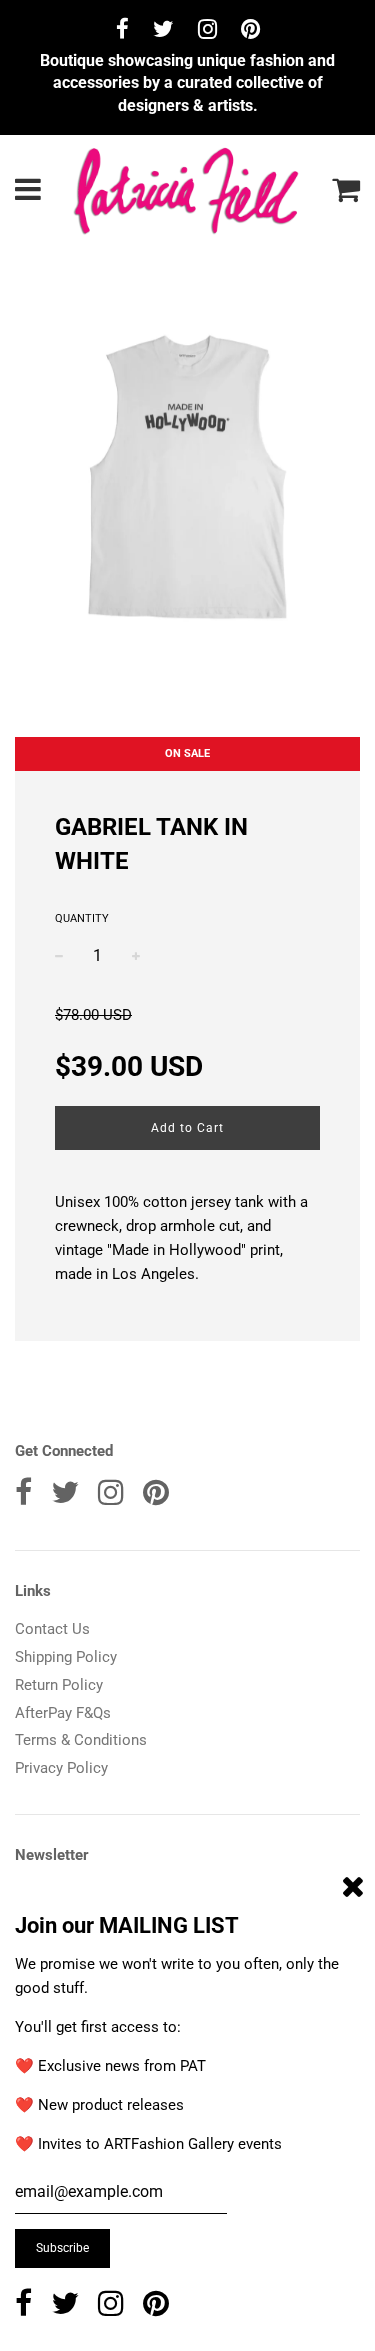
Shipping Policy (66, 1657)
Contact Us (52, 1629)
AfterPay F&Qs (63, 1713)
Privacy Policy (61, 1768)
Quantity (82, 918)
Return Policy (59, 1685)
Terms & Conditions (81, 1740)
